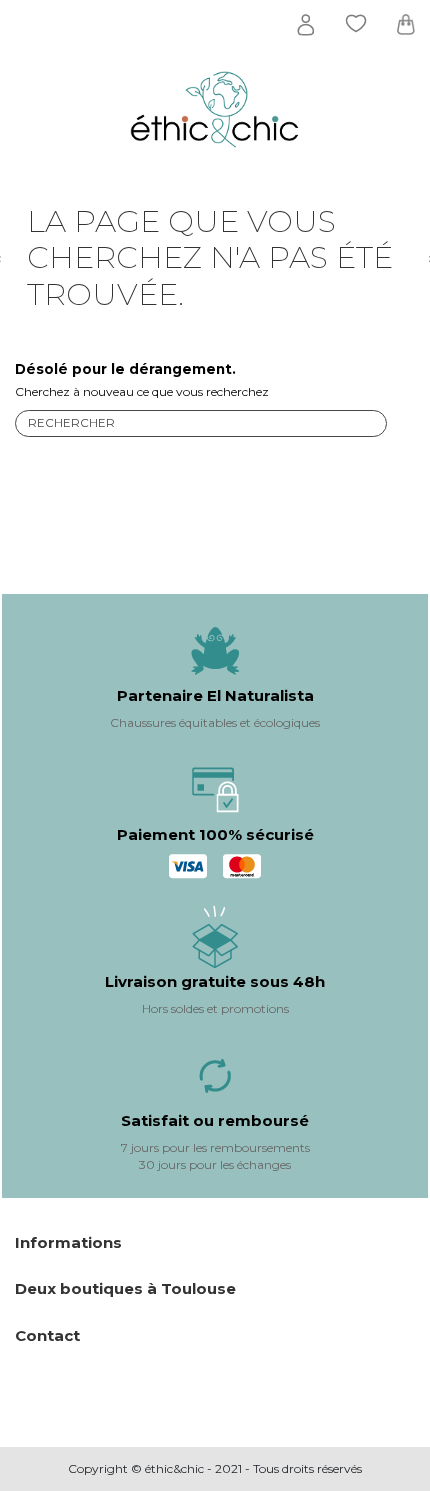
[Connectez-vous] (306, 25)
